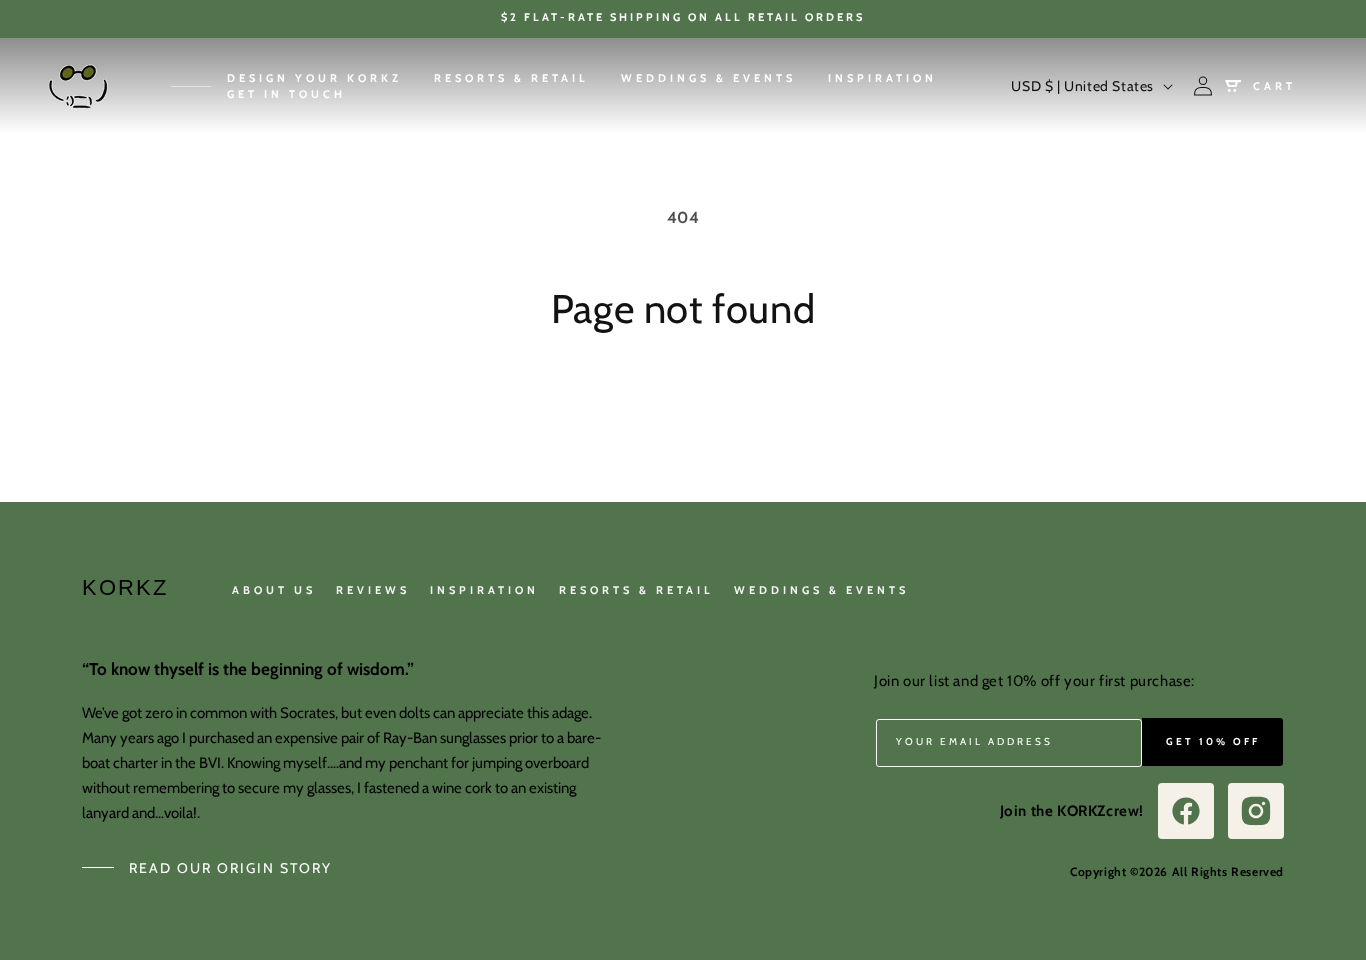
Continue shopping (683, 408)
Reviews (373, 590)
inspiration (484, 590)
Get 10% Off (1213, 741)
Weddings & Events (821, 590)
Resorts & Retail (636, 590)
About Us (274, 590)
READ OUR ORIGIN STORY (230, 868)
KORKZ (125, 588)
